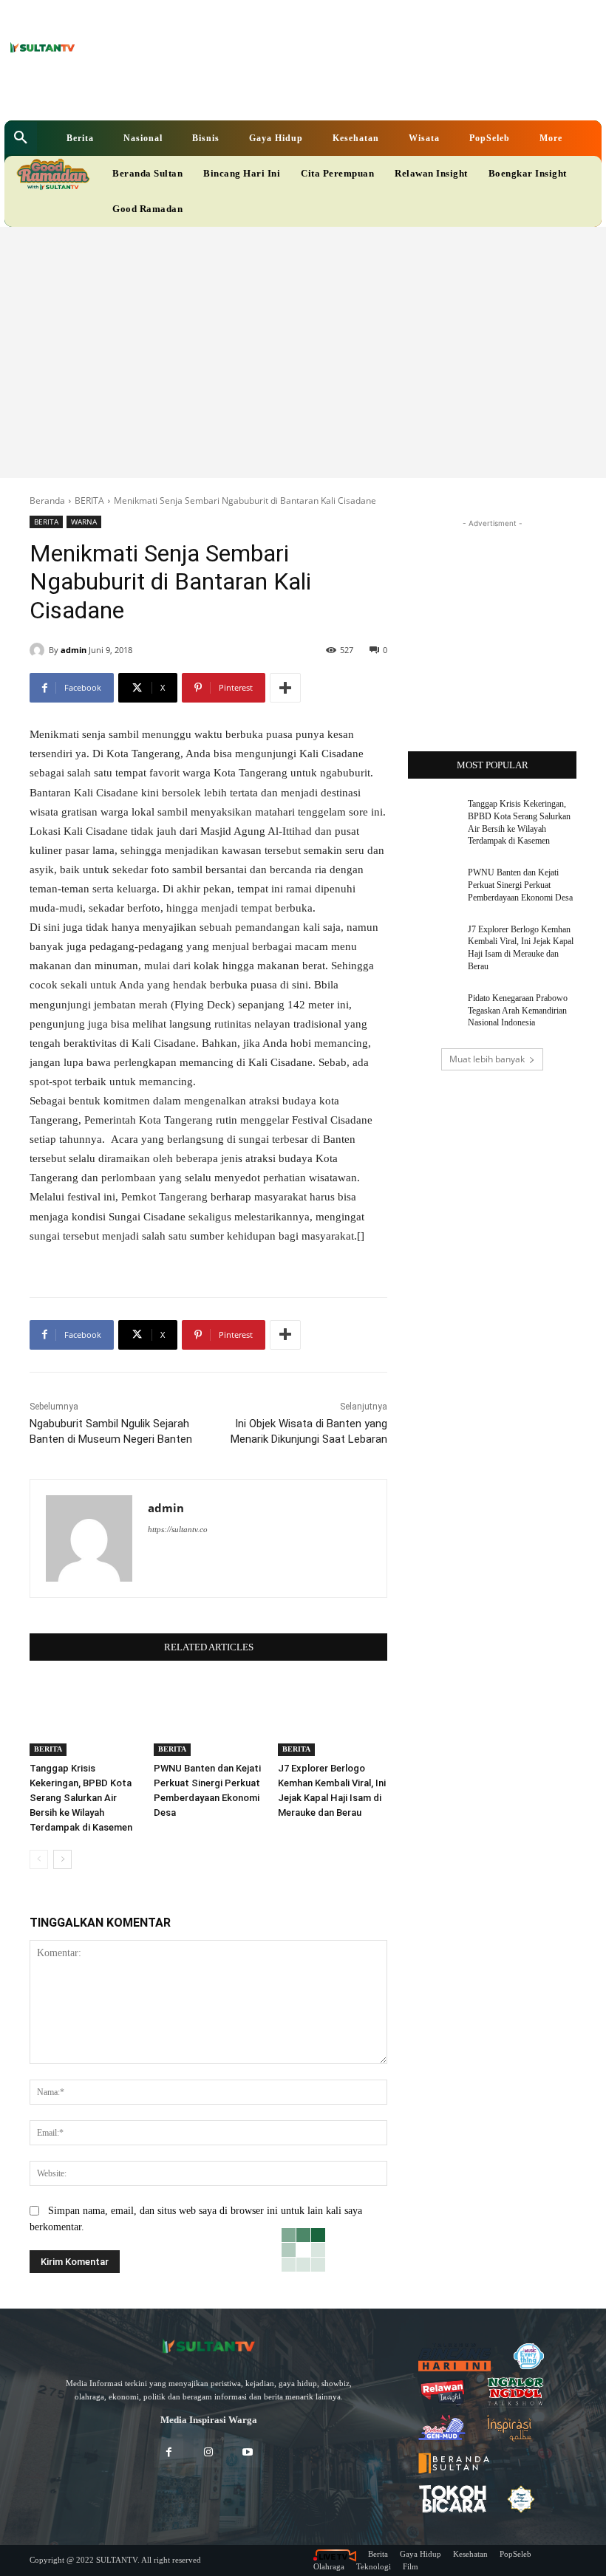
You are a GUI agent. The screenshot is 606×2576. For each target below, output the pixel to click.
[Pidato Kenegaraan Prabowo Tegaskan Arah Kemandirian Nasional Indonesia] (433, 1010)
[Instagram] (208, 2453)
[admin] (39, 650)
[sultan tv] (208, 2347)
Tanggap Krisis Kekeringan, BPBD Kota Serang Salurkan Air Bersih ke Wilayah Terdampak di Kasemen (81, 1798)
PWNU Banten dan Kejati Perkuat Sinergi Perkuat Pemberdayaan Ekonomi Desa (520, 885)
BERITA (89, 500)
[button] (21, 138)
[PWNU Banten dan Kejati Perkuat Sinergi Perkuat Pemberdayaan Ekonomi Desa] (208, 1718)
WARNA (84, 522)
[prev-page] (39, 1859)
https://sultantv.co (178, 1529)
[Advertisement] (303, 338)
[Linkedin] (239, 93)
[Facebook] (216, 93)
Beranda (47, 500)
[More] (285, 688)
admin (74, 650)
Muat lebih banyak (487, 1059)
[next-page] (62, 1859)
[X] (262, 93)
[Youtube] (285, 93)
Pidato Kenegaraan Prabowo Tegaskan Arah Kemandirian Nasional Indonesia (518, 1011)
